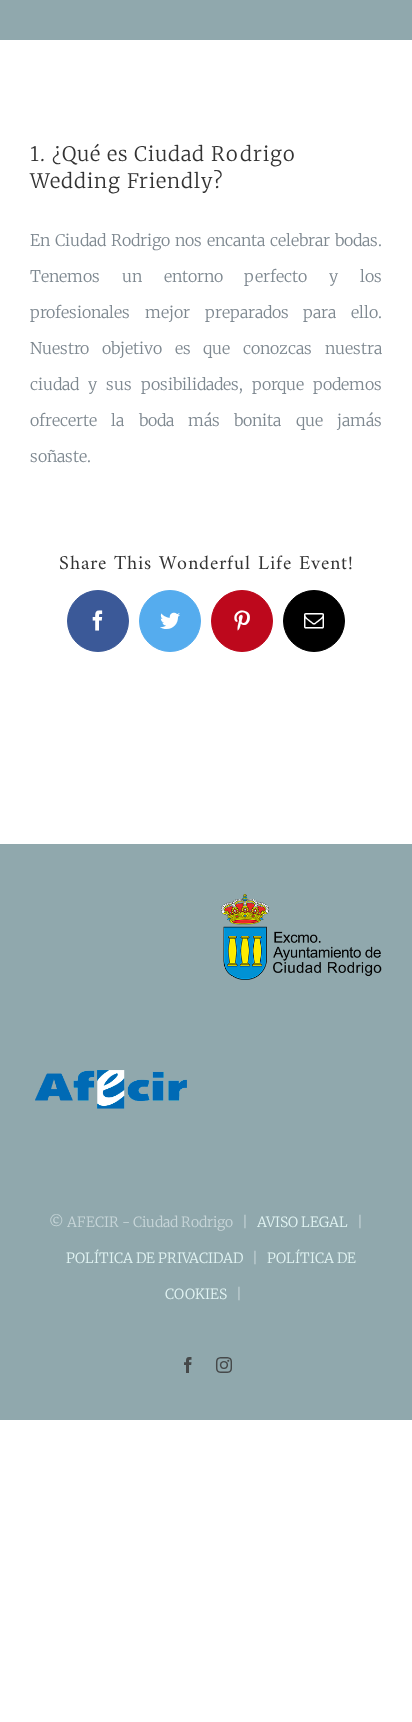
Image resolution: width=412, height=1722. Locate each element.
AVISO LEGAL (302, 1222)
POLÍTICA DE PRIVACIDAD (154, 1258)
